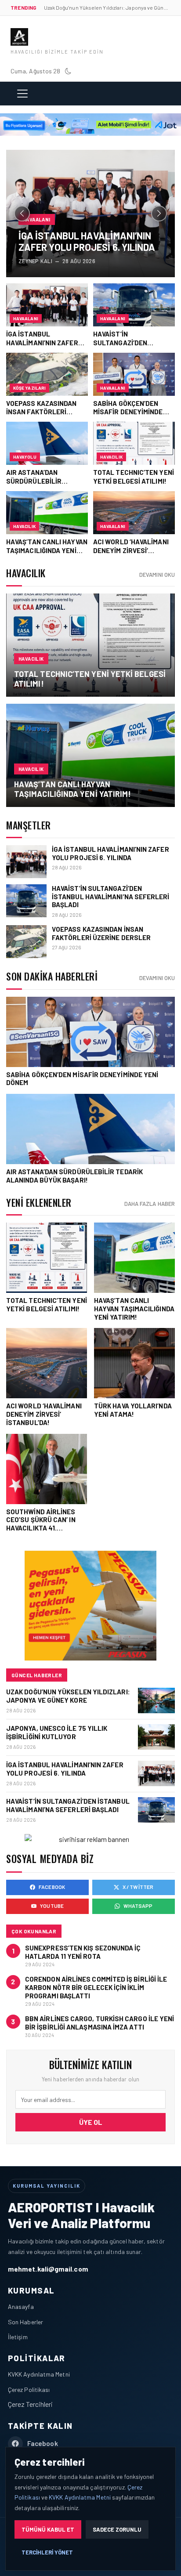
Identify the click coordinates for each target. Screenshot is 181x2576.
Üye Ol (91, 2122)
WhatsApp (138, 1906)
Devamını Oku (157, 575)
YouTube (52, 1906)
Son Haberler (25, 2322)
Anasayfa (21, 2306)
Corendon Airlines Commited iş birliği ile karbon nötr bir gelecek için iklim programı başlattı (96, 1987)
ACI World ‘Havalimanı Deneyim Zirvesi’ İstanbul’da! (44, 1414)
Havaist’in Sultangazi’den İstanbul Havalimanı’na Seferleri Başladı (111, 896)
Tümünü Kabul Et (48, 2529)
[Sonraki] (159, 213)
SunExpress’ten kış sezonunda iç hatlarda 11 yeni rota (83, 1952)
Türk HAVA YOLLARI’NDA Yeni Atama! (133, 1410)
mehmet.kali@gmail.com (48, 2269)
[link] (90, 645)
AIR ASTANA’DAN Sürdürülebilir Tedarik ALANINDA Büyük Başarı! (74, 1176)
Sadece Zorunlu (117, 2529)
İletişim (18, 2337)
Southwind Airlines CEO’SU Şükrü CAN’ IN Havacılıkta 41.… (41, 1520)
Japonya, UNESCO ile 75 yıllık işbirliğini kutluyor (57, 1732)
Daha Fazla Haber (150, 1204)
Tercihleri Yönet (47, 2552)
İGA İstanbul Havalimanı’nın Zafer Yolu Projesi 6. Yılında (110, 853)
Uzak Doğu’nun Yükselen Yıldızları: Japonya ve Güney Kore (68, 1696)
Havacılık (31, 659)
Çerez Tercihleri (30, 2404)
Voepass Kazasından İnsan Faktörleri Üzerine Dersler (101, 933)
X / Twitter (138, 1887)
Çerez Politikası (29, 2390)
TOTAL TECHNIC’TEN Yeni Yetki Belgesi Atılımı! (90, 679)
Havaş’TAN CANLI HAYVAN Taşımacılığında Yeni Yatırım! (72, 789)
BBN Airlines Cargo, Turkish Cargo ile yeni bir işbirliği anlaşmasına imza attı (100, 2023)
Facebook (52, 1887)
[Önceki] (22, 213)
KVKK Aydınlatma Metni (39, 2374)
